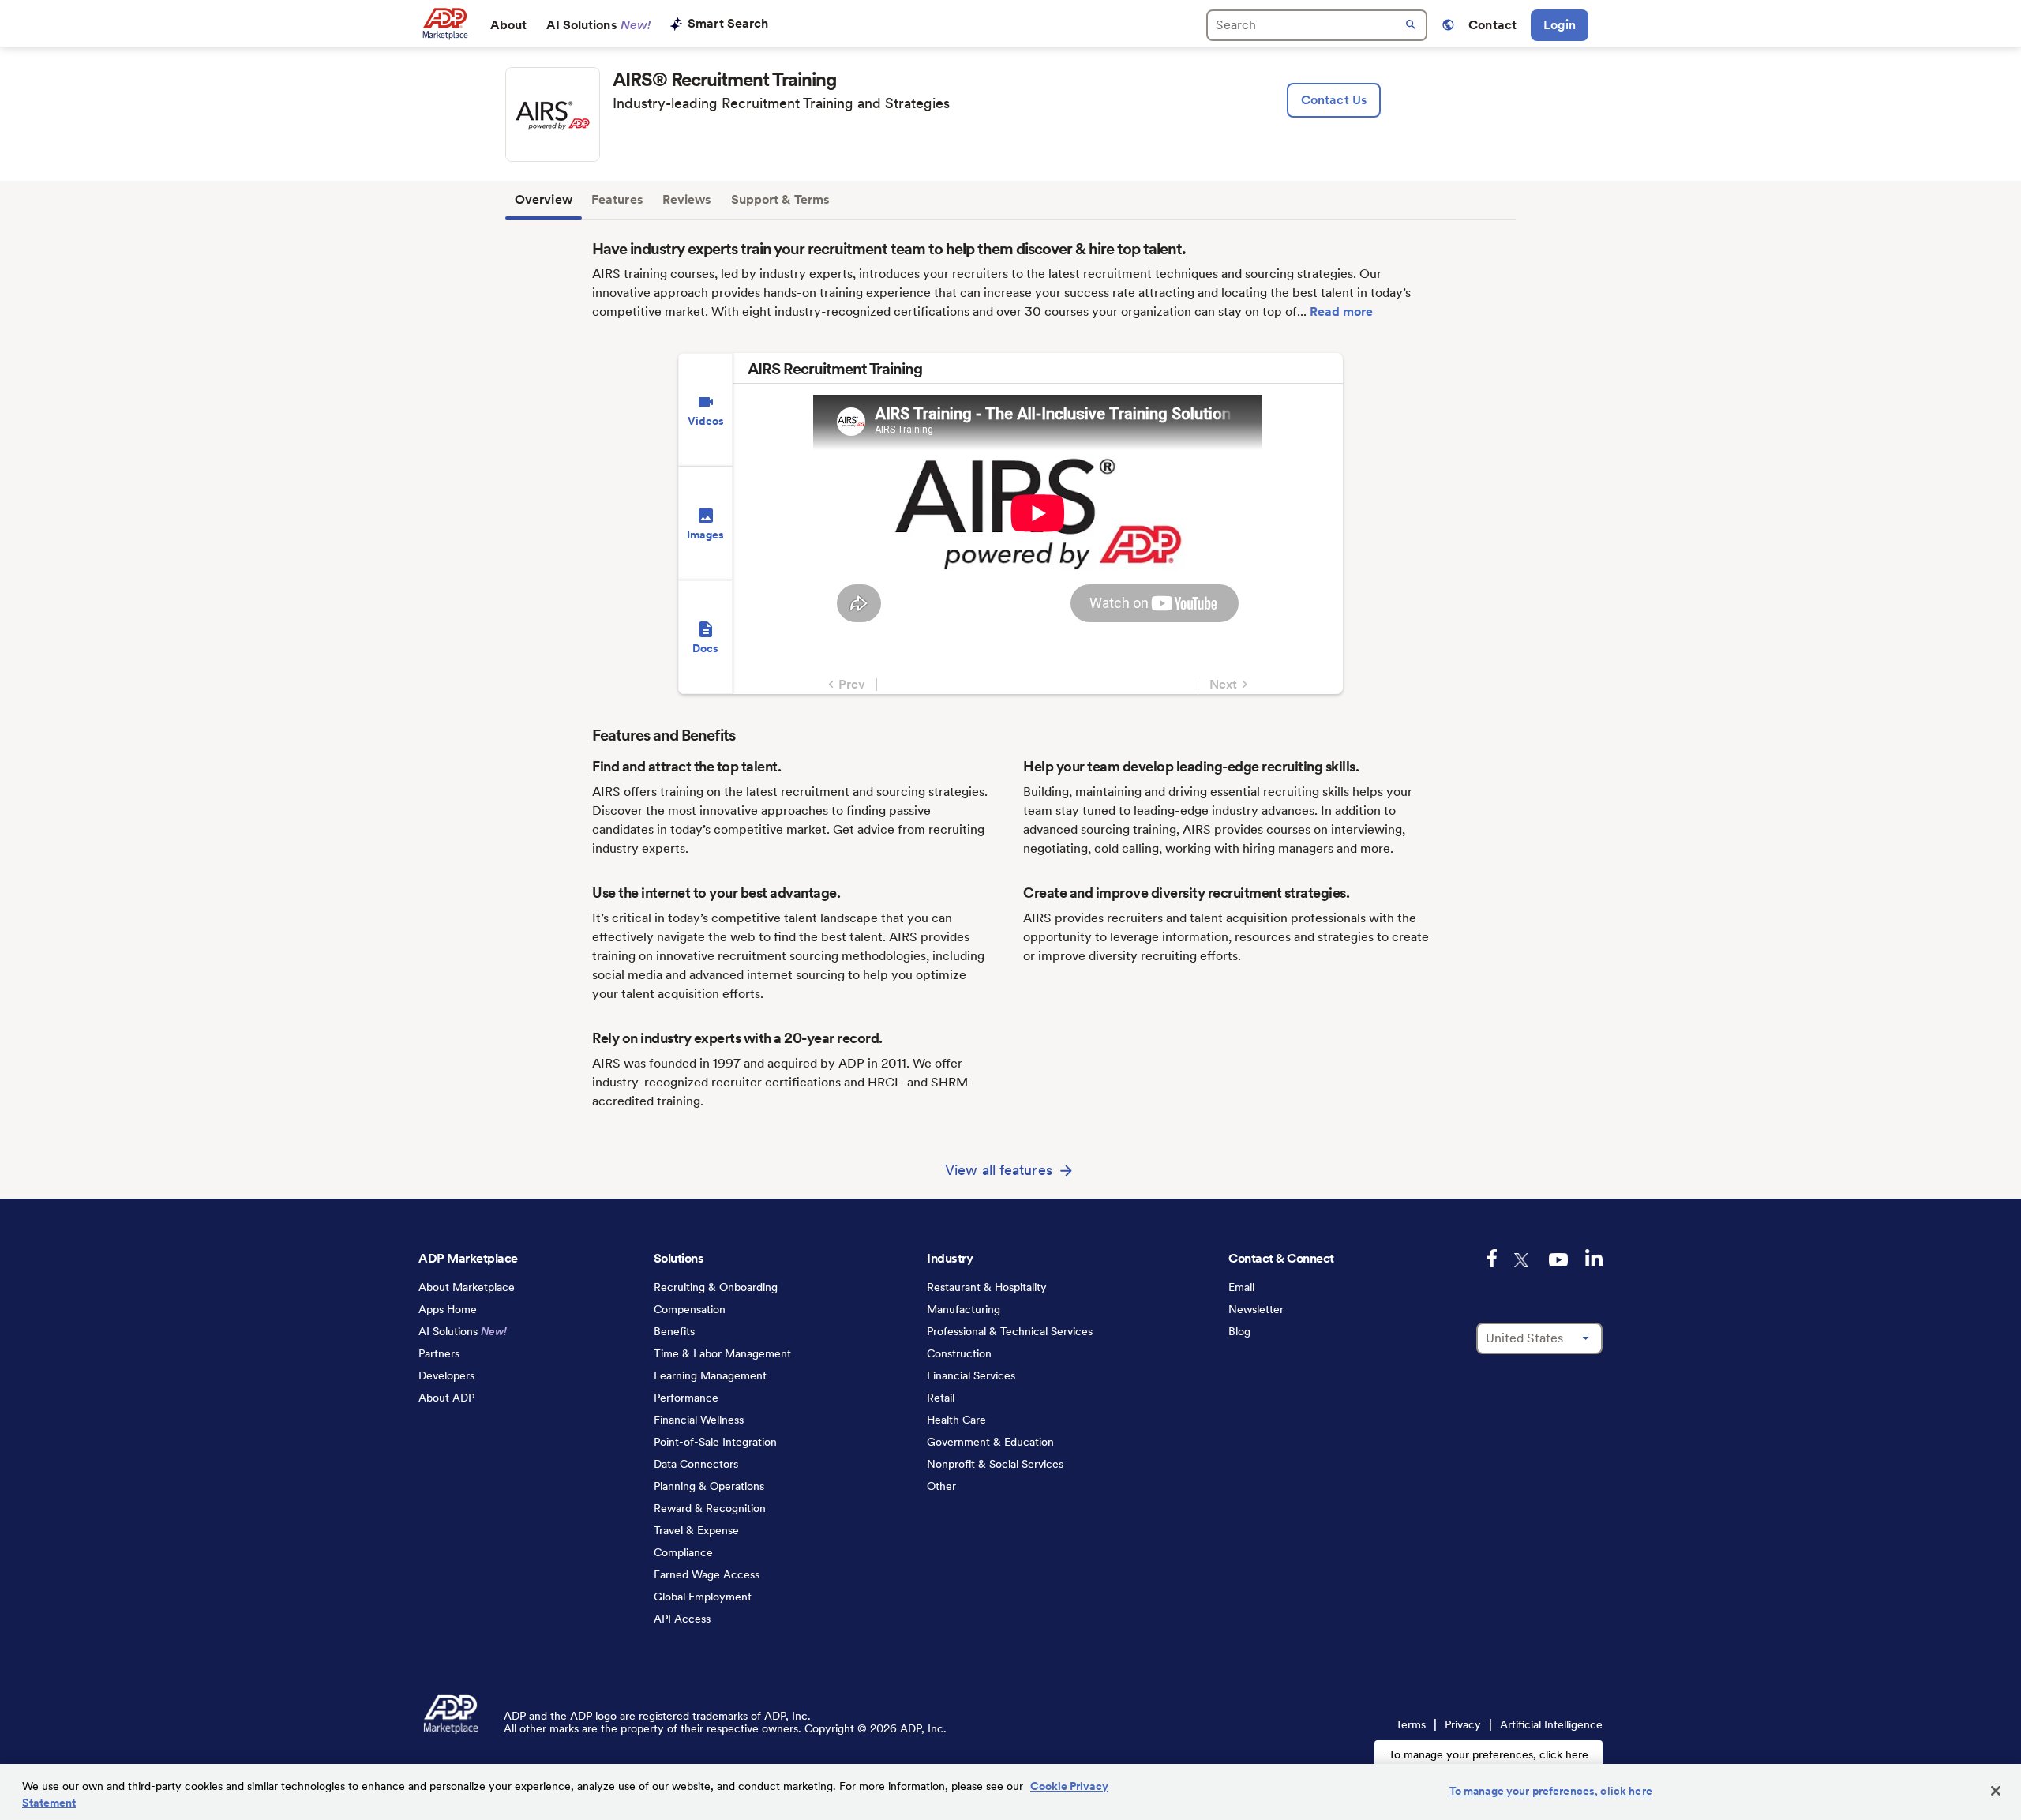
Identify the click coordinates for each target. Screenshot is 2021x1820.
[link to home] (445, 24)
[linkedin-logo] (1594, 1258)
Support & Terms (781, 199)
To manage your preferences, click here (1489, 1754)
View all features (999, 1170)
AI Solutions (599, 25)
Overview (544, 199)
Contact (1492, 25)
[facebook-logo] (1492, 1258)
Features (617, 199)
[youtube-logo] (1558, 1260)
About (509, 25)
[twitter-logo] (1523, 1260)
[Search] (1317, 25)
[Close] (1996, 1791)
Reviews (687, 199)
